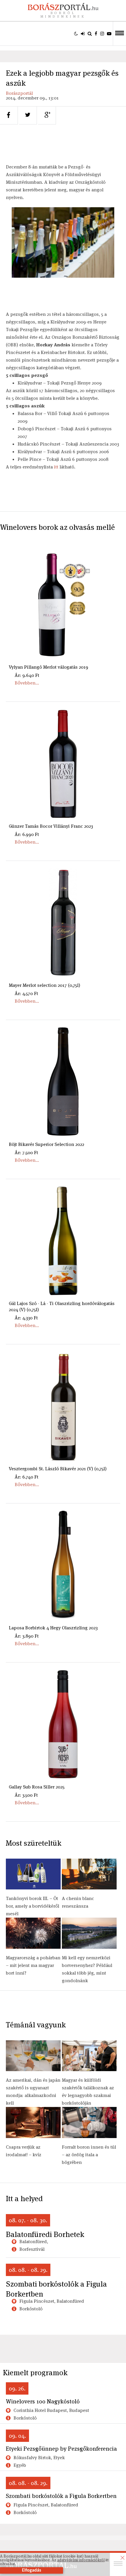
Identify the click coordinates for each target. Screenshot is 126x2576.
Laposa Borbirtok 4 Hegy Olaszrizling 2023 (53, 1628)
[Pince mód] (76, 33)
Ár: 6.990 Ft (27, 834)
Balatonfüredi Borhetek (45, 2234)
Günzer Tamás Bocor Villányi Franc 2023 (51, 826)
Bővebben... (27, 683)
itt (56, 467)
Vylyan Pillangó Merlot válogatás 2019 (48, 667)
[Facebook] (96, 33)
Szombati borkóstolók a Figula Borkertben (56, 2289)
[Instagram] (102, 33)
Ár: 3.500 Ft (26, 1795)
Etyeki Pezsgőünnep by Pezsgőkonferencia (61, 2449)
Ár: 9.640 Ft (27, 675)
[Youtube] (109, 33)
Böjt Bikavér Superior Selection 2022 (46, 1144)
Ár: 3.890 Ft (27, 1636)
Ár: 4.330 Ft (26, 1318)
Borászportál (19, 93)
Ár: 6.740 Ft (27, 1477)
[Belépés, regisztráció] (83, 33)
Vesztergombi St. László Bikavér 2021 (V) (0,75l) (58, 1469)
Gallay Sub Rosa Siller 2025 (37, 1787)
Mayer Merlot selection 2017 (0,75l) (45, 985)
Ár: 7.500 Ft (26, 1153)
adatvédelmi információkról (81, 2560)
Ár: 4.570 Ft (26, 993)
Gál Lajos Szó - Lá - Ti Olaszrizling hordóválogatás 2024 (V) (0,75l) (62, 1306)
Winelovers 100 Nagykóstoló (43, 2401)
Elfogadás (31, 2570)
